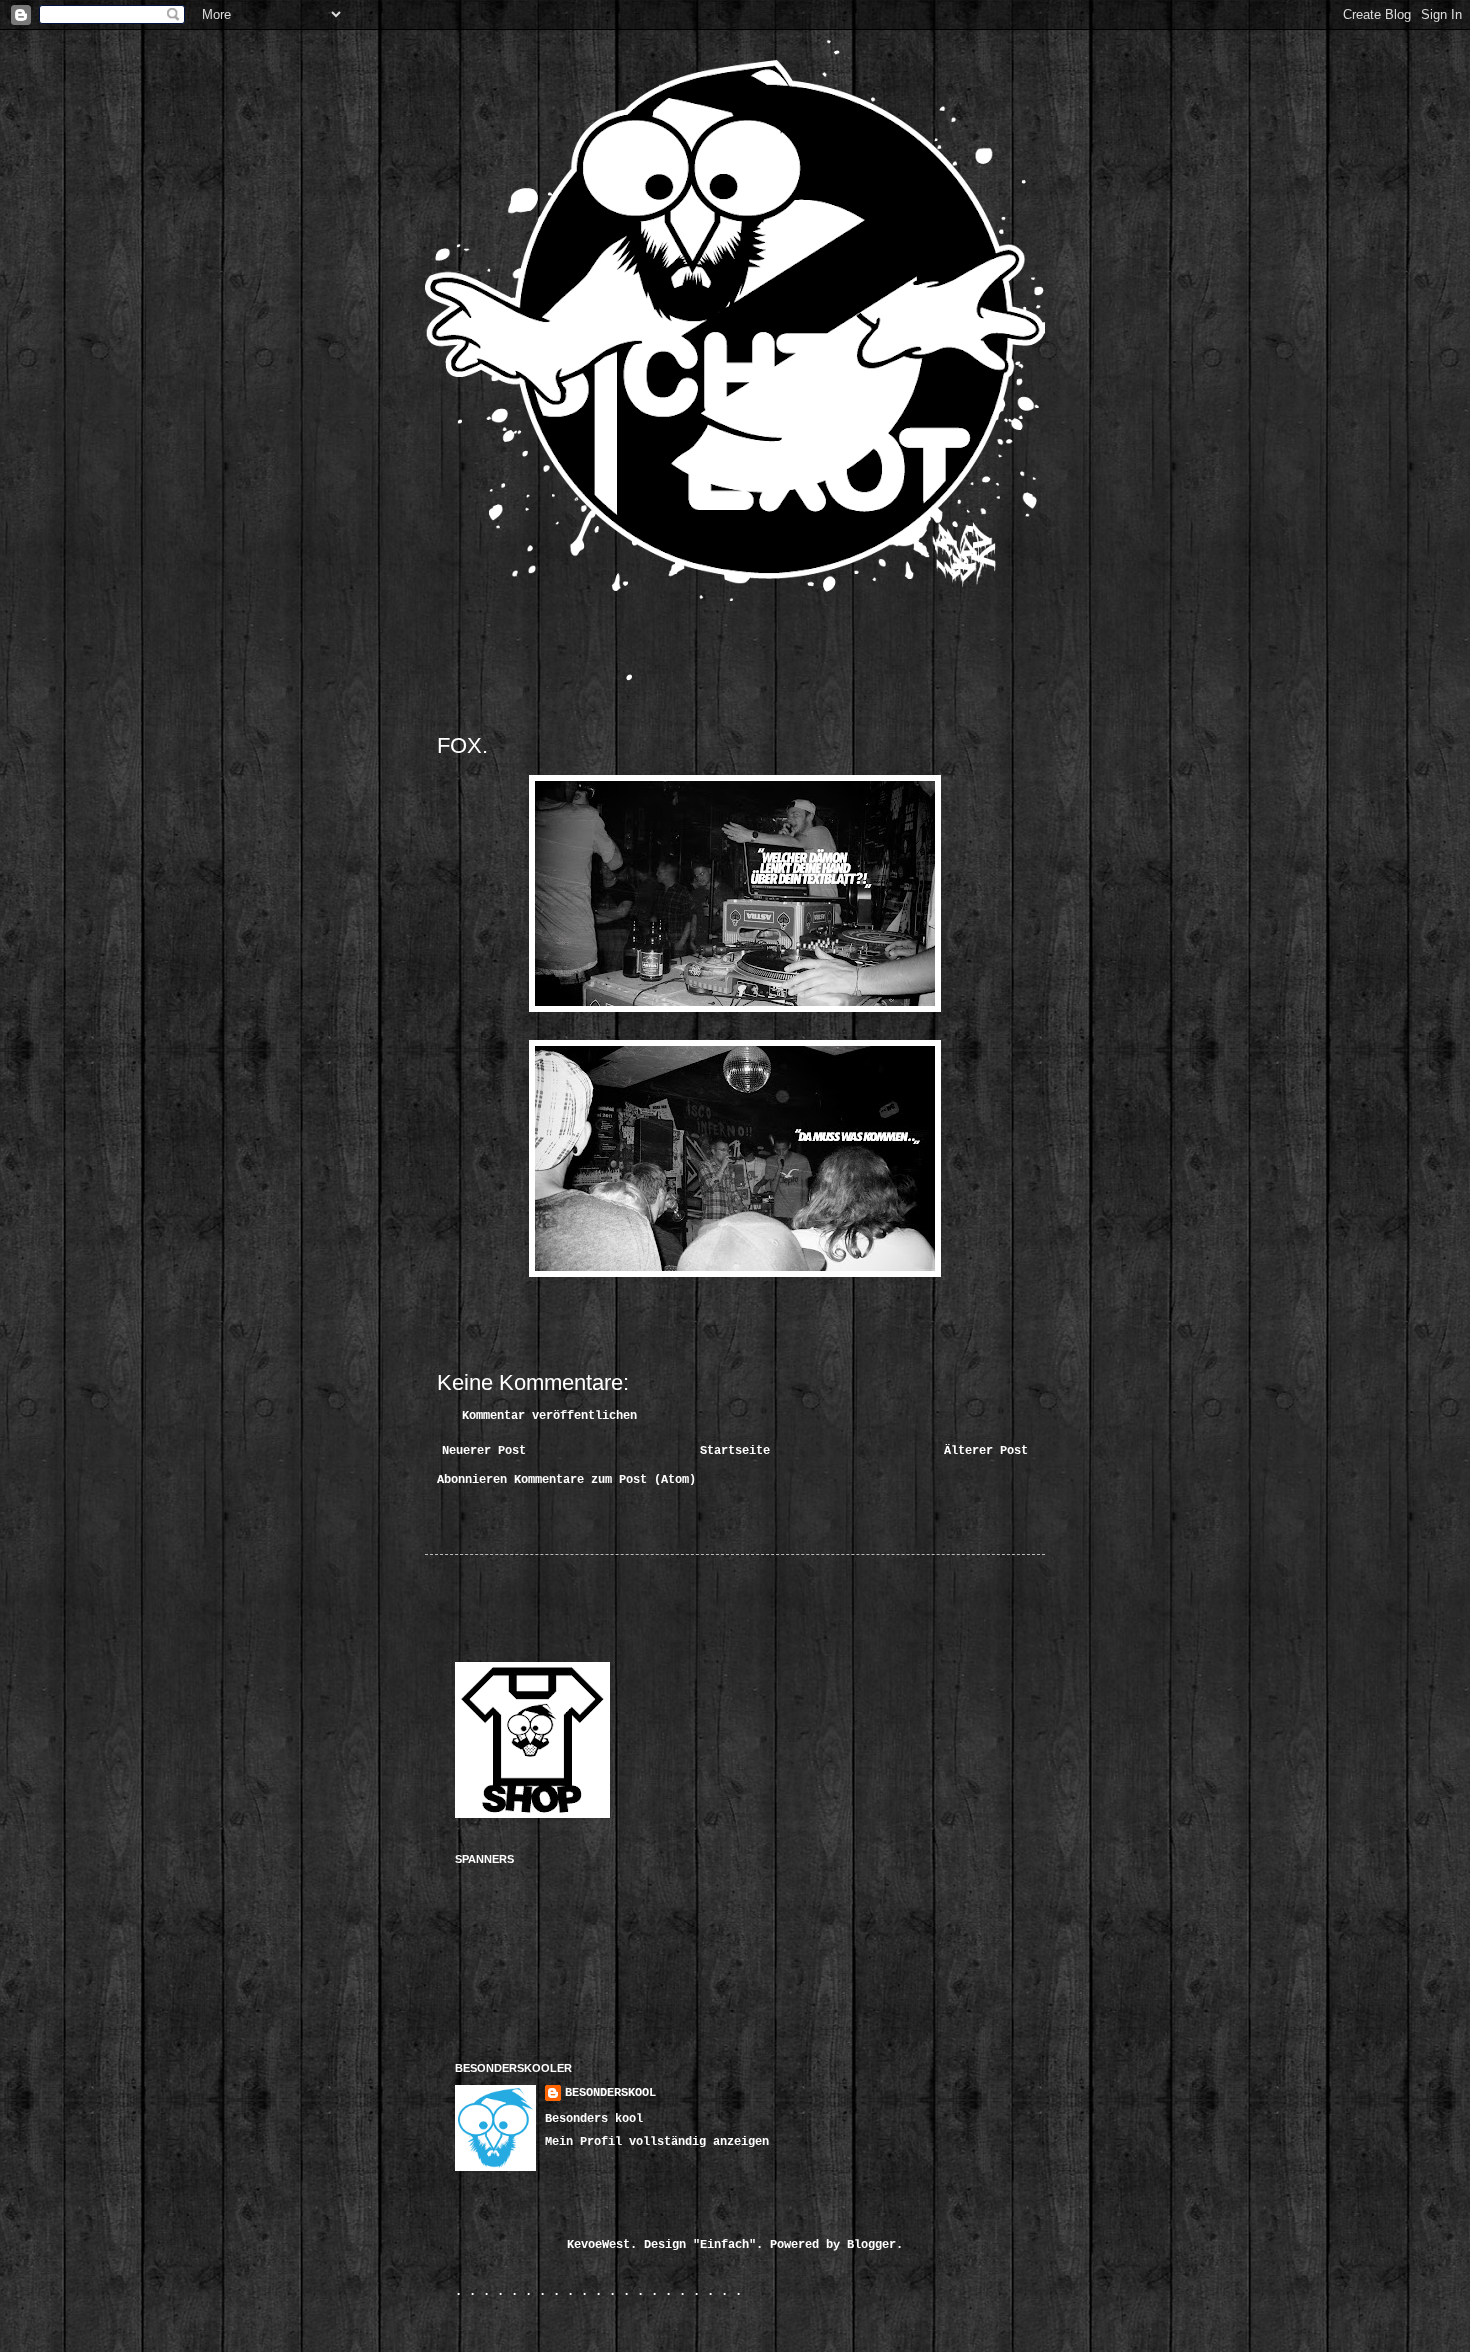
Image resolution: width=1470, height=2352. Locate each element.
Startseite (735, 1451)
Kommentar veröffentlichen (549, 1416)
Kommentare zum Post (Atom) (605, 1480)
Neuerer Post (484, 1451)
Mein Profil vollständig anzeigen (657, 2142)
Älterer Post (986, 1451)
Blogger (871, 2245)
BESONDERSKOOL (610, 2093)
